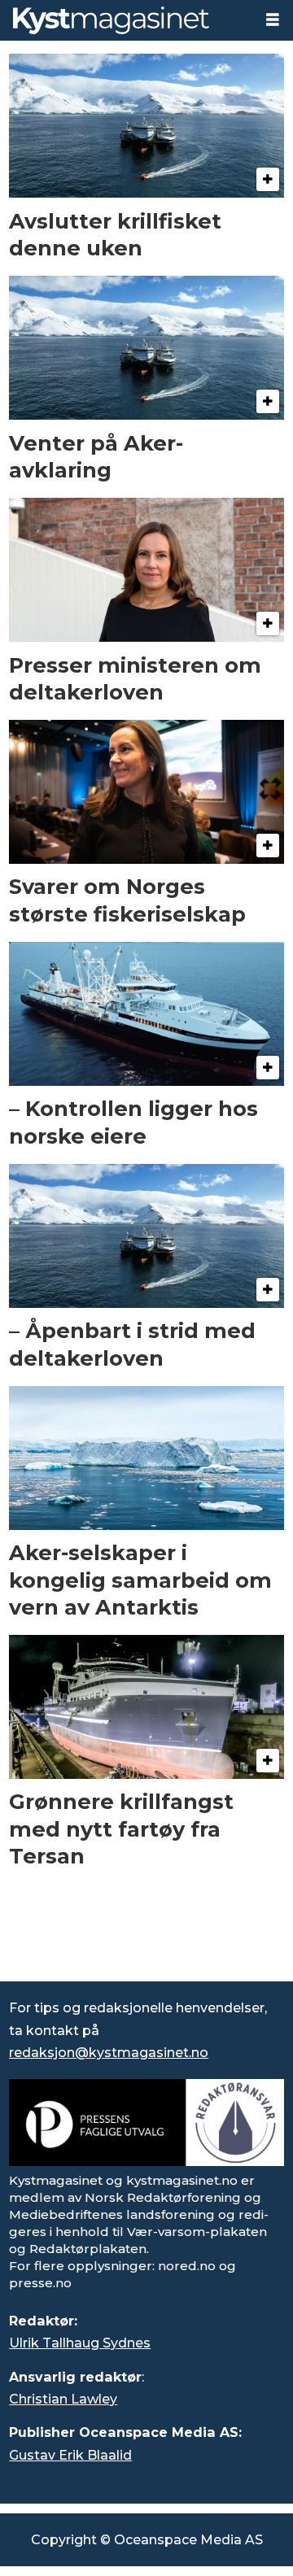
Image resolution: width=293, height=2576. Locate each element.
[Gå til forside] (126, 20)
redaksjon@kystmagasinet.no (109, 2052)
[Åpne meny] (273, 20)
